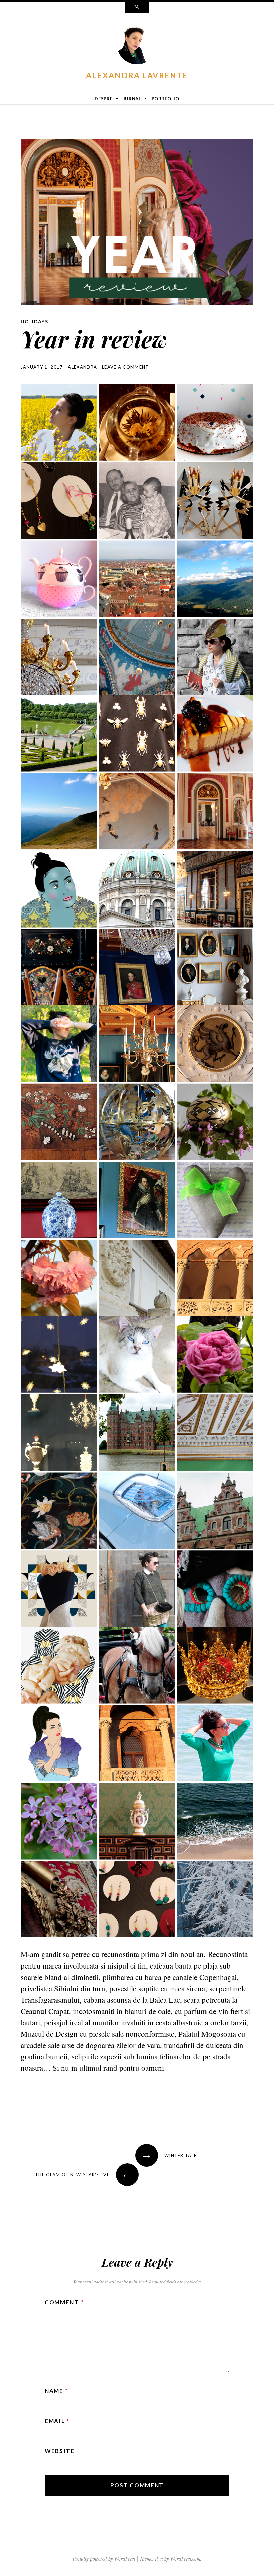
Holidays (34, 322)
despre (103, 99)
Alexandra (82, 367)
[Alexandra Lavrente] (137, 46)
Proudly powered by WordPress (104, 2559)
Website (60, 2451)
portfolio (166, 99)
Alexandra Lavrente (137, 75)
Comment (64, 2302)
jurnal (132, 99)
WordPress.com (185, 2559)
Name (56, 2391)
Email (57, 2421)
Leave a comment (125, 367)
